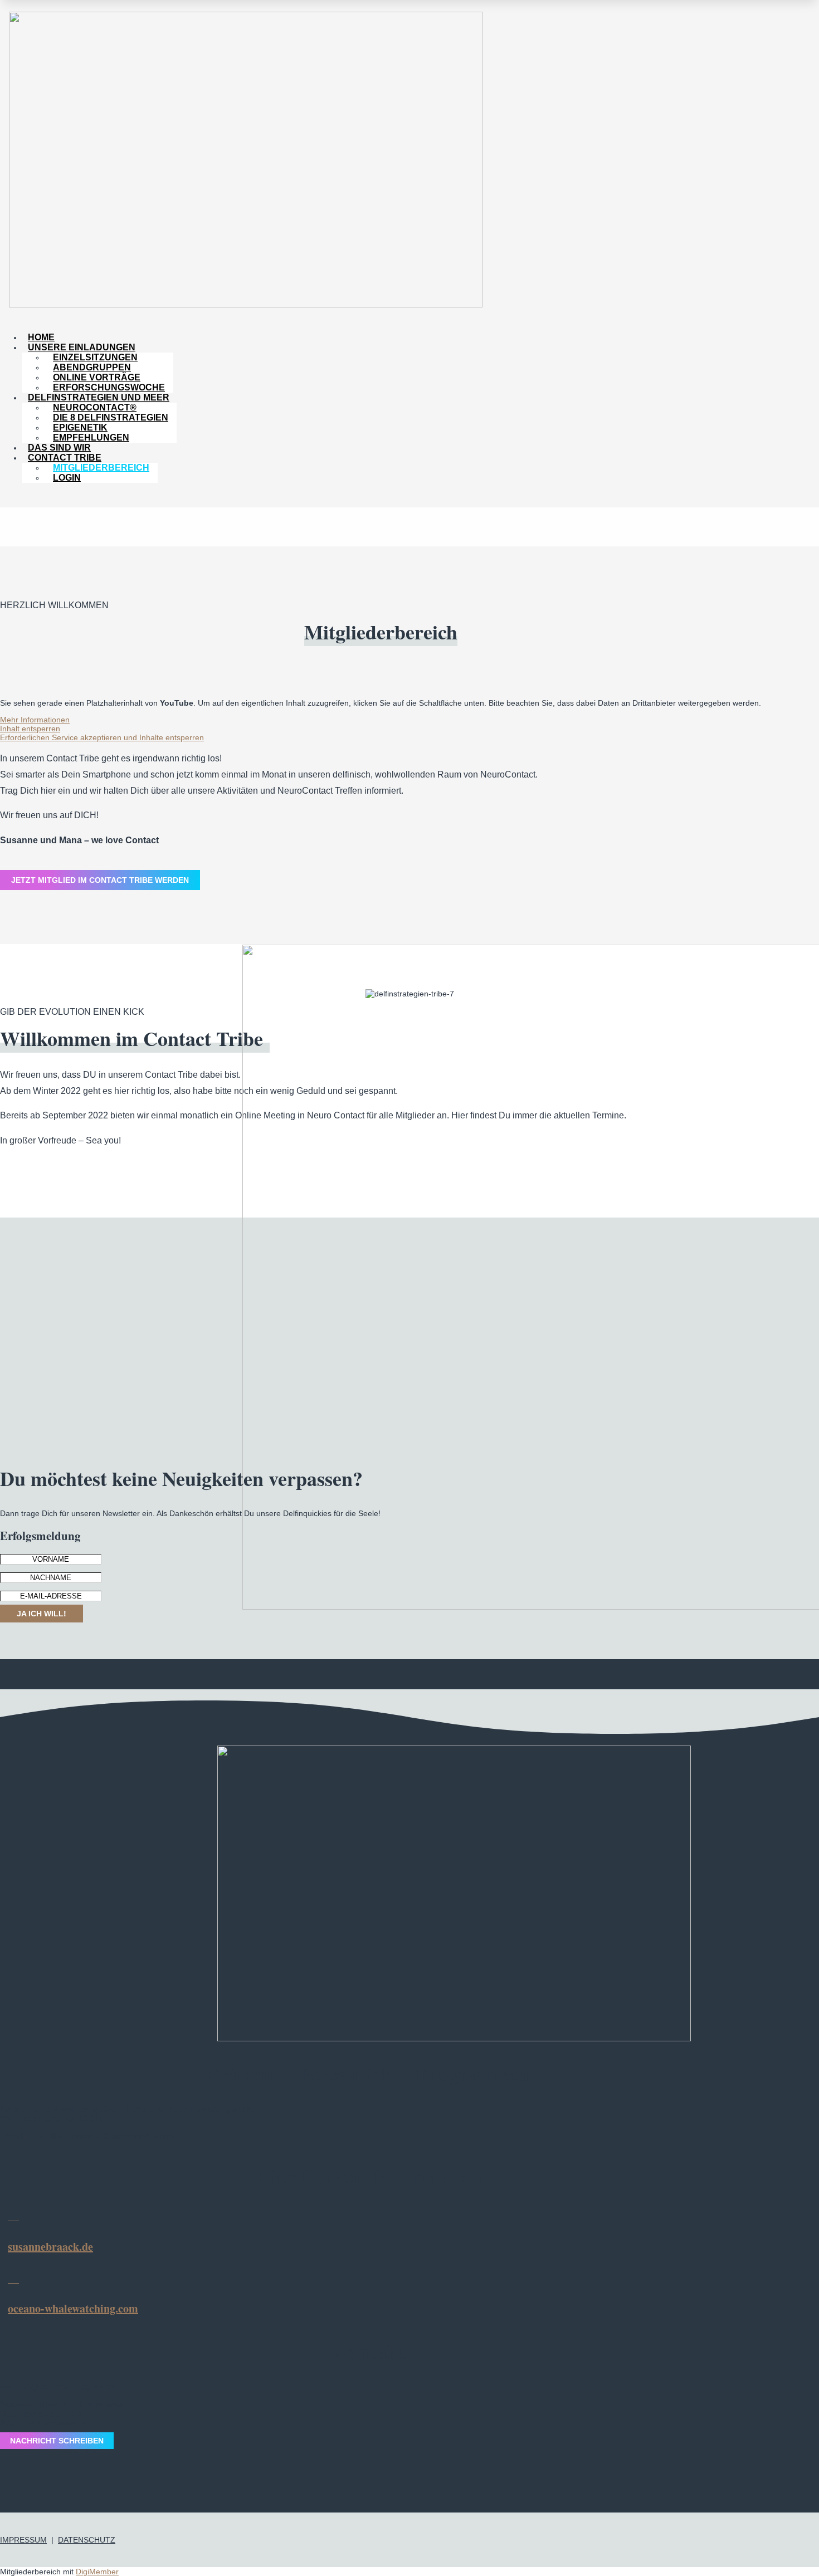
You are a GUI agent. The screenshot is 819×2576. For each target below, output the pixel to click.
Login (67, 478)
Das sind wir (59, 448)
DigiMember (97, 2572)
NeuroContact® (95, 407)
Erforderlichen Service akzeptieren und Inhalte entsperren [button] (102, 737)
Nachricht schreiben (57, 2441)
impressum (23, 2540)
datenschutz (87, 2540)
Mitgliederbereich (101, 468)
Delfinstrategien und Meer (99, 397)
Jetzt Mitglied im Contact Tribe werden (100, 880)
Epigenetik (80, 427)
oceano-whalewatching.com (73, 2308)
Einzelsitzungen (95, 357)
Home (41, 337)
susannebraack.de (50, 2247)
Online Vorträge (97, 377)
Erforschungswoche (109, 387)
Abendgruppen (92, 367)
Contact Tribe (65, 458)
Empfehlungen (91, 438)
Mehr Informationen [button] (35, 720)
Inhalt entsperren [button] (30, 729)
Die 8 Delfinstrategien (111, 417)
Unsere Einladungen (82, 347)
